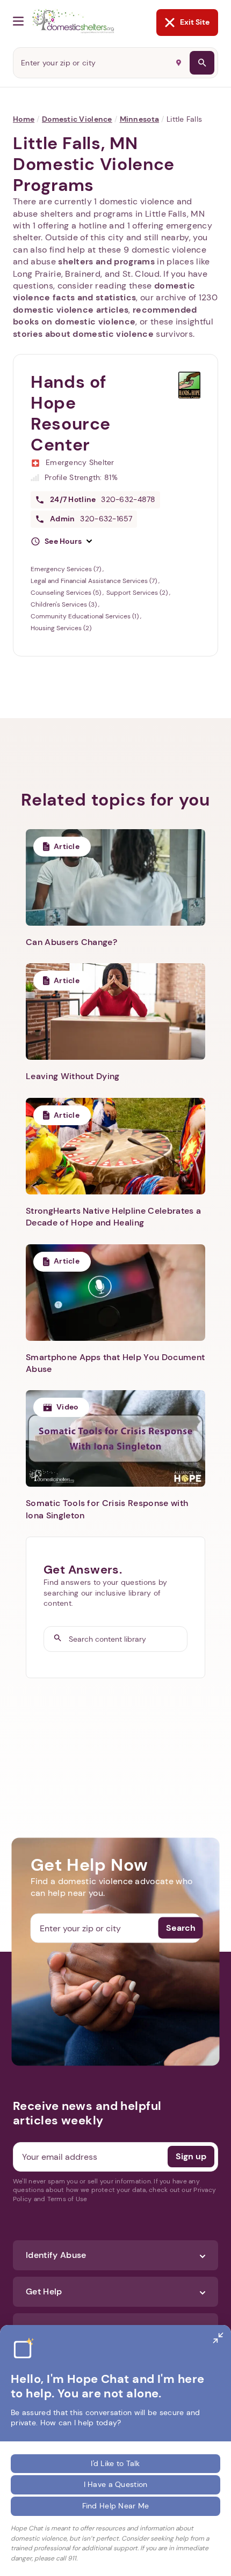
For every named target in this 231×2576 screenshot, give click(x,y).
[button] (61, 542)
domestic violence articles (71, 310)
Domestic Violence (77, 119)
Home (24, 119)
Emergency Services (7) (67, 569)
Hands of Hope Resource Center (71, 413)
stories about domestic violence (83, 334)
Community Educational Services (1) (85, 616)
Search (181, 1928)
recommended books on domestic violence (105, 316)
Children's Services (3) (64, 604)
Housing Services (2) (61, 628)
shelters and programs (106, 261)
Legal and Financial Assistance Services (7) (95, 581)
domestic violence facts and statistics (104, 291)
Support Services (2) (138, 593)
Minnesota (140, 119)
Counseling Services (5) (67, 593)
